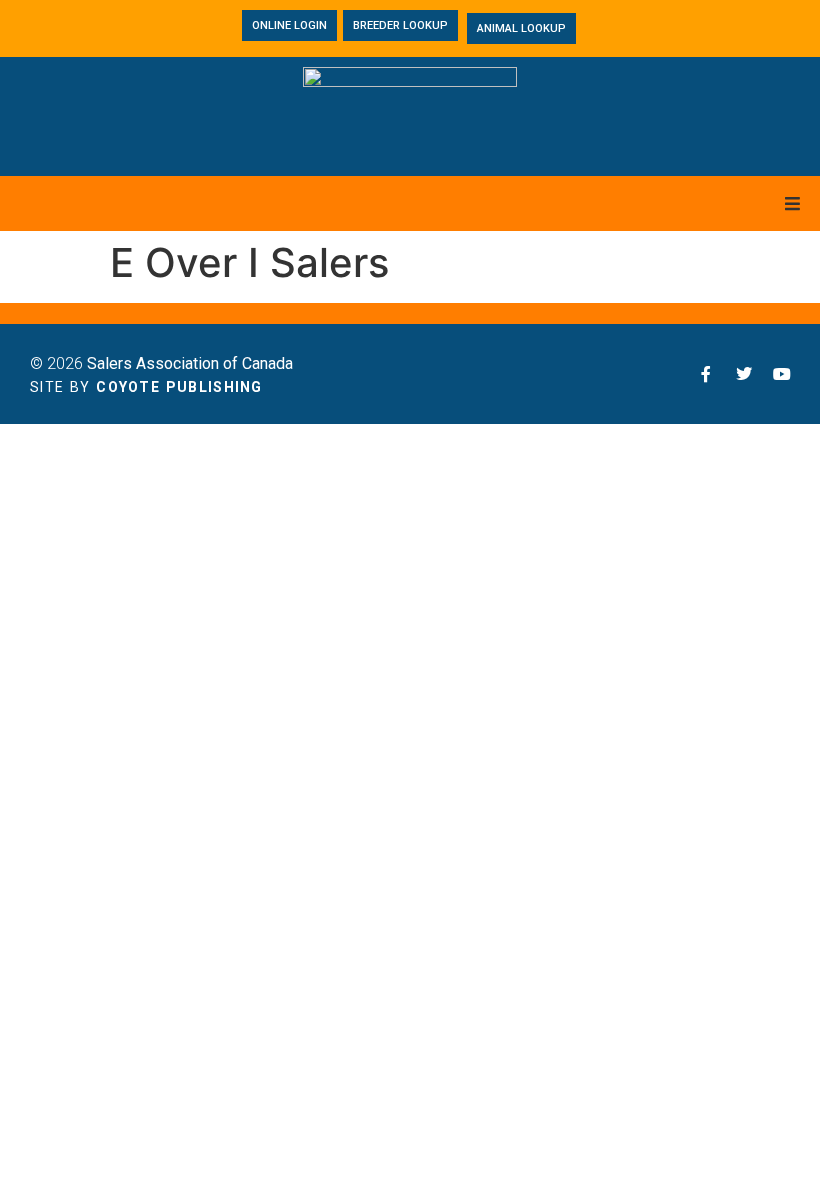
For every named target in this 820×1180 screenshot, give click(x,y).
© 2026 (161, 363)
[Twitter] (744, 374)
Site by (146, 387)
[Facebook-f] (706, 374)
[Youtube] (782, 374)
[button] (792, 203)
